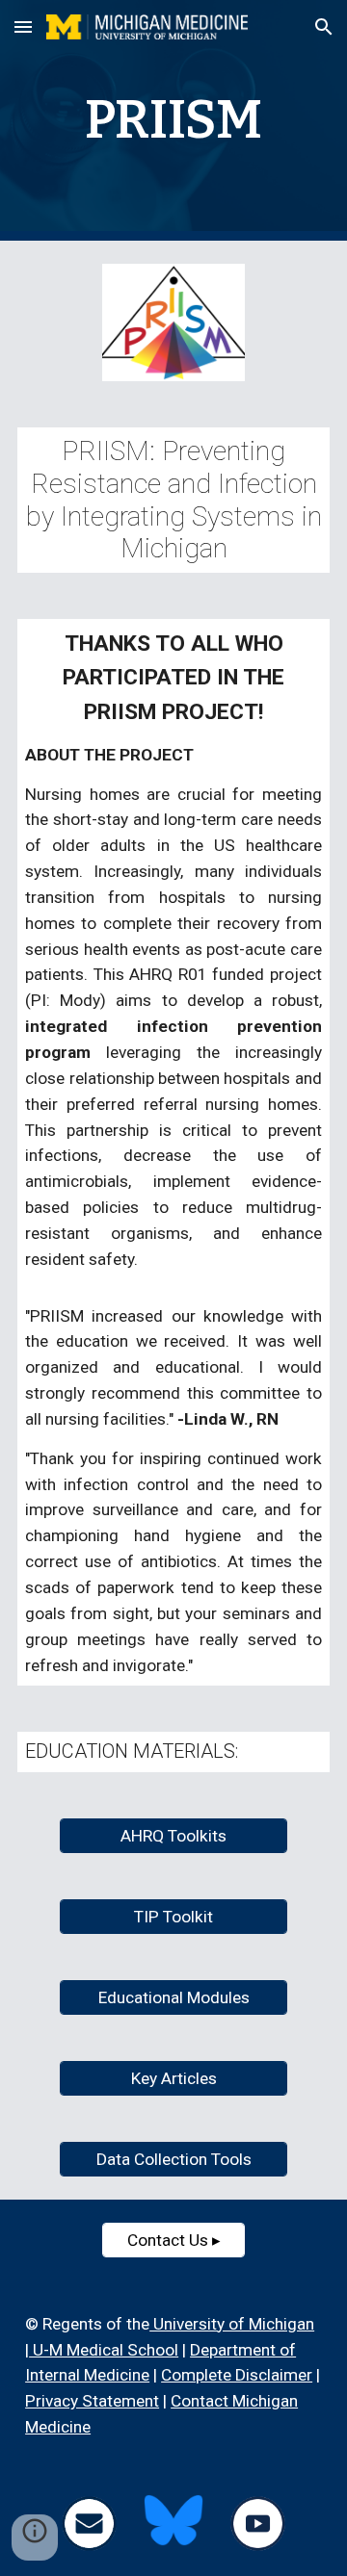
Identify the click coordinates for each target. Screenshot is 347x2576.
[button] (23, 26)
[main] (173, 120)
